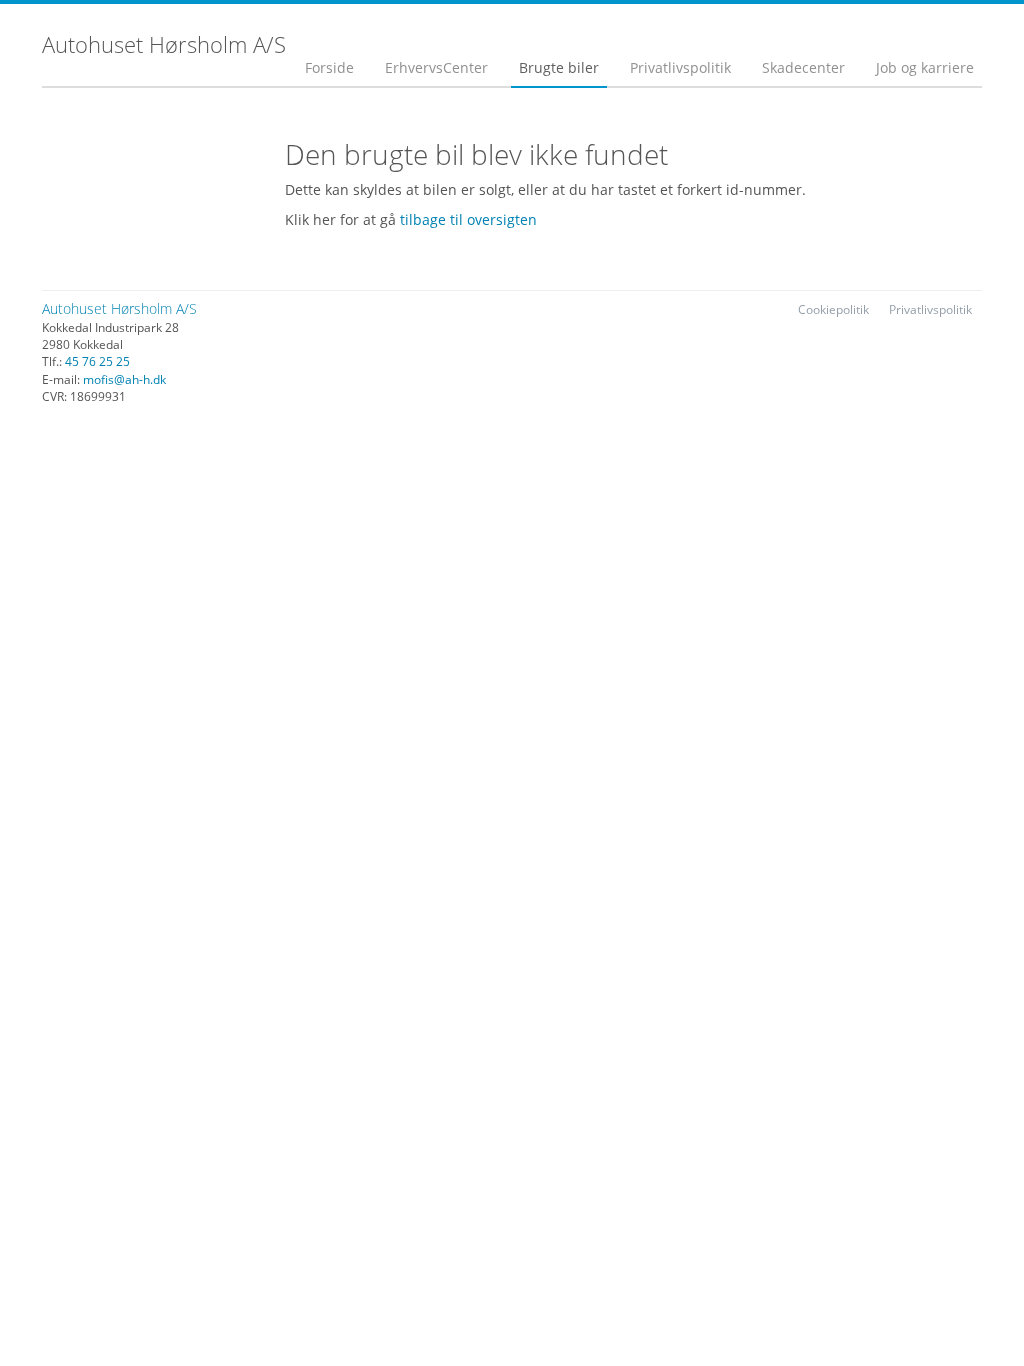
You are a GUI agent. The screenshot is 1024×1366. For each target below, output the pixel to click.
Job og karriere (925, 67)
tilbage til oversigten (468, 219)
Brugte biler (559, 67)
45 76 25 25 (97, 361)
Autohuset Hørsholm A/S (119, 308)
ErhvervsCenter (436, 67)
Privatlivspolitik (680, 67)
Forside (329, 67)
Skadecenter (803, 67)
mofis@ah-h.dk (124, 379)
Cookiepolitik (833, 309)
